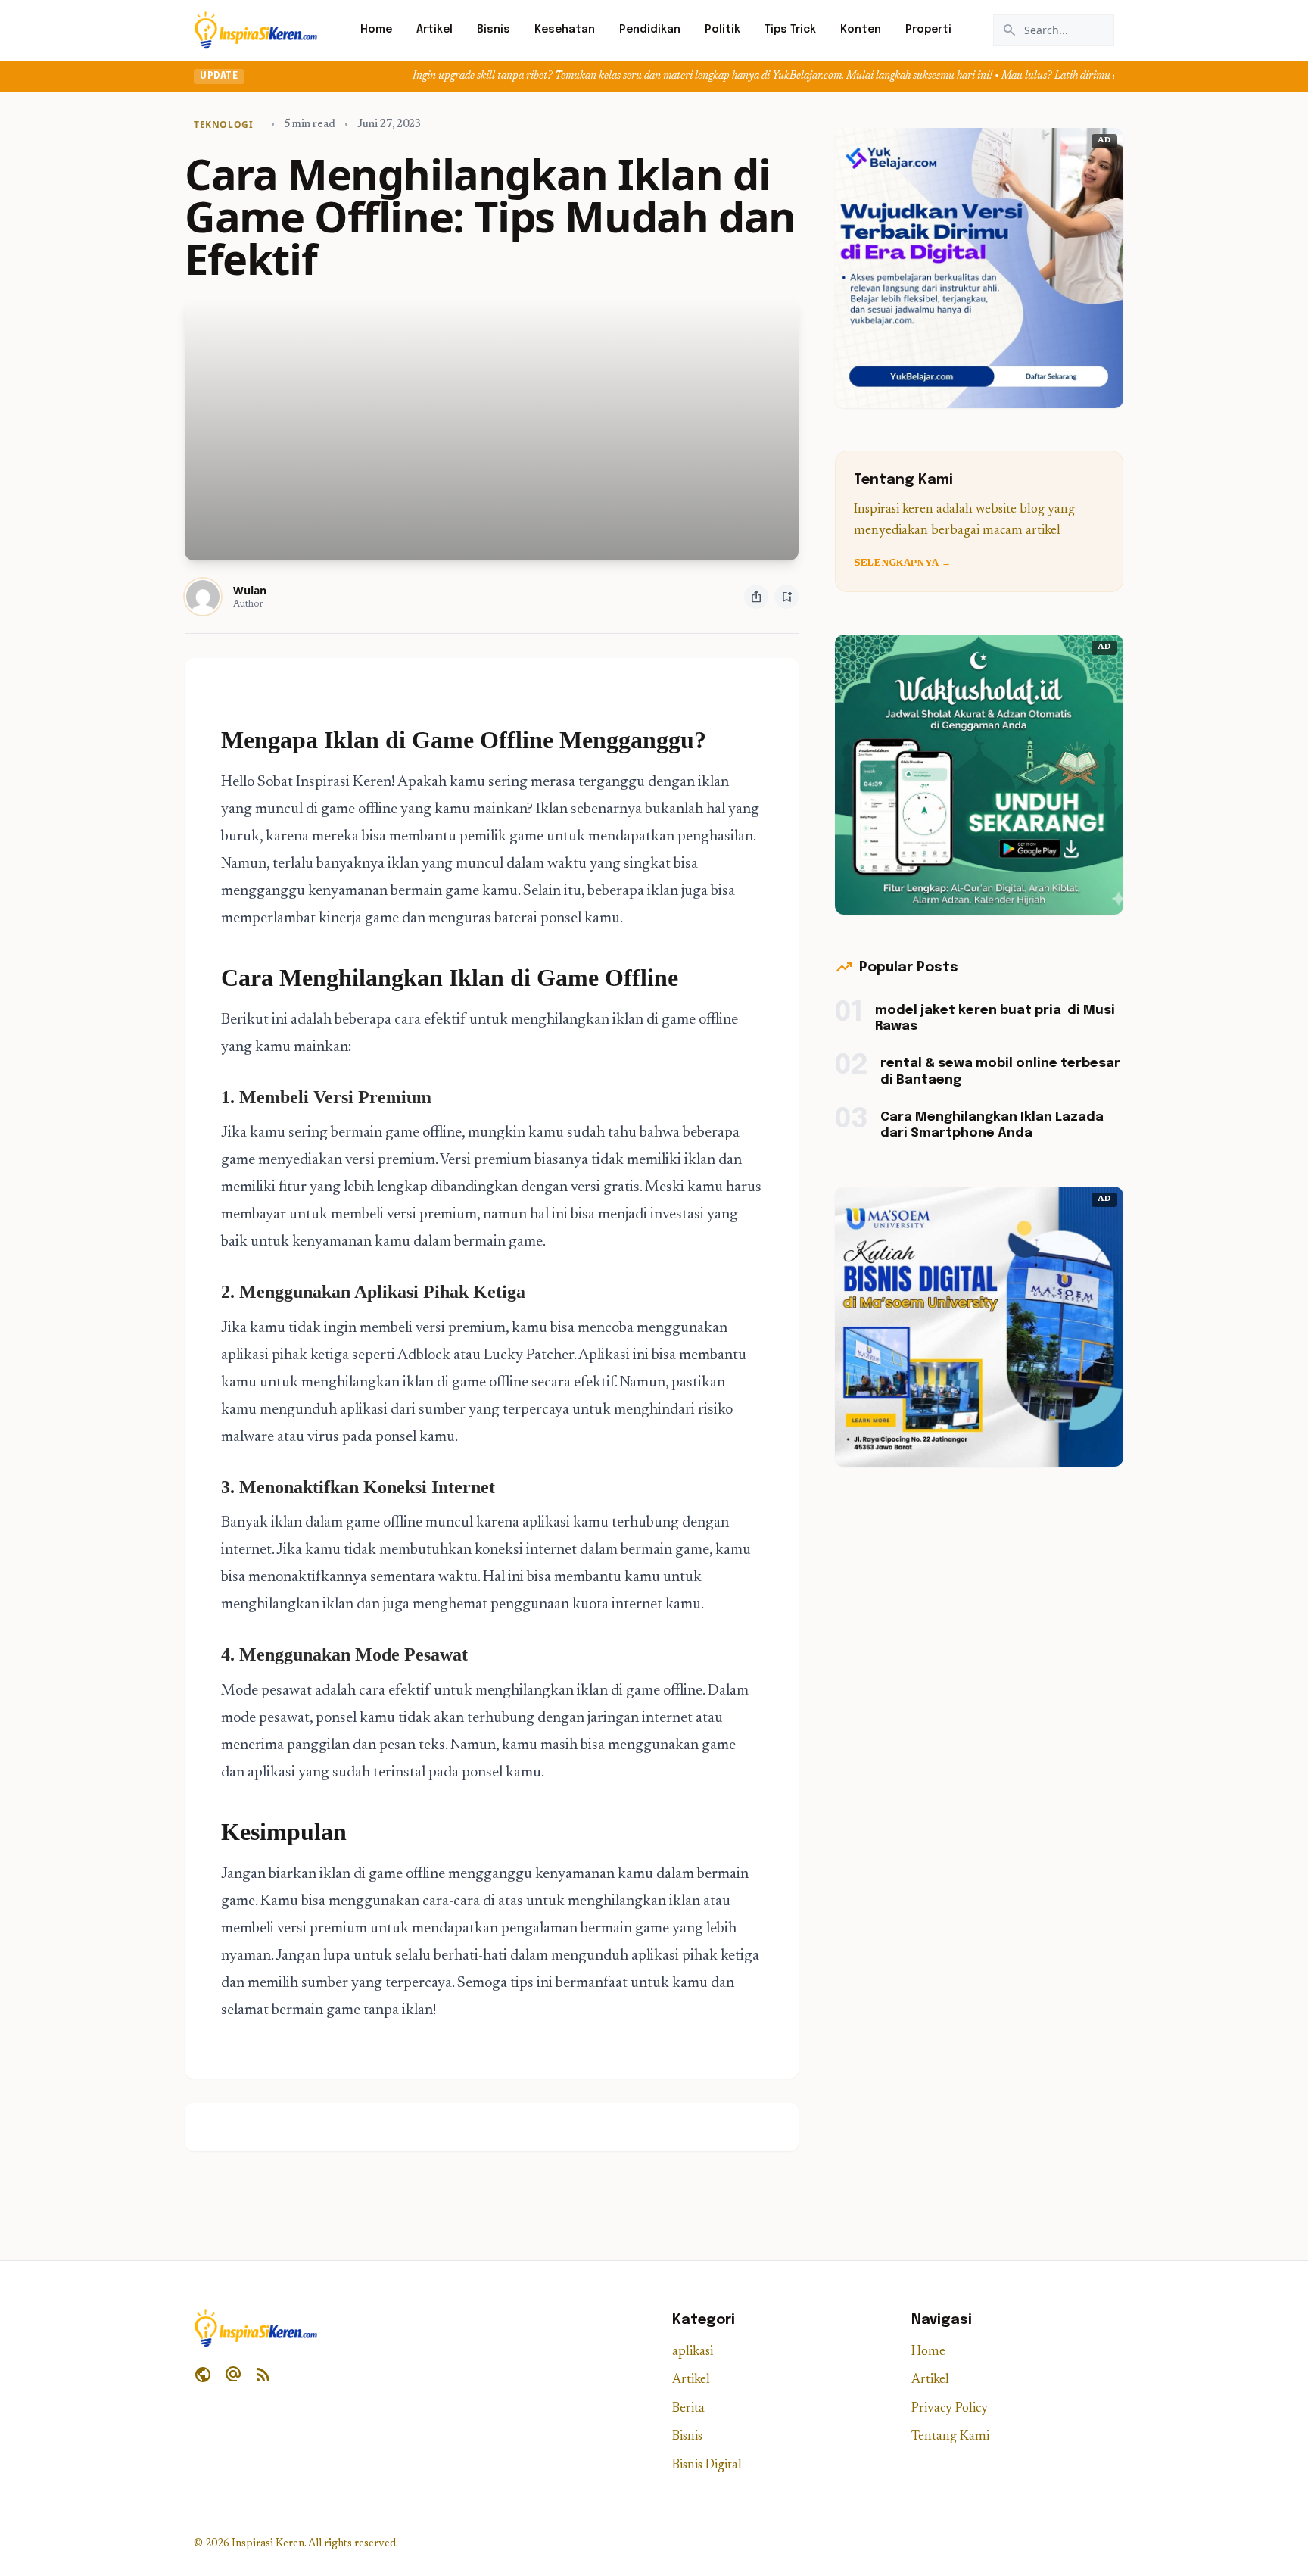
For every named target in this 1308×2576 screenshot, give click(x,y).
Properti (928, 30)
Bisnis (494, 30)
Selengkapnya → (902, 563)
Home (376, 30)
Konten (861, 30)
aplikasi (693, 2352)
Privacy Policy (950, 2409)
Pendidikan (650, 30)
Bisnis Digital (707, 2466)
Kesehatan (565, 30)
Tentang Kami (950, 2437)
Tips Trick (790, 30)
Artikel (434, 30)
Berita (688, 2409)
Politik (723, 30)
